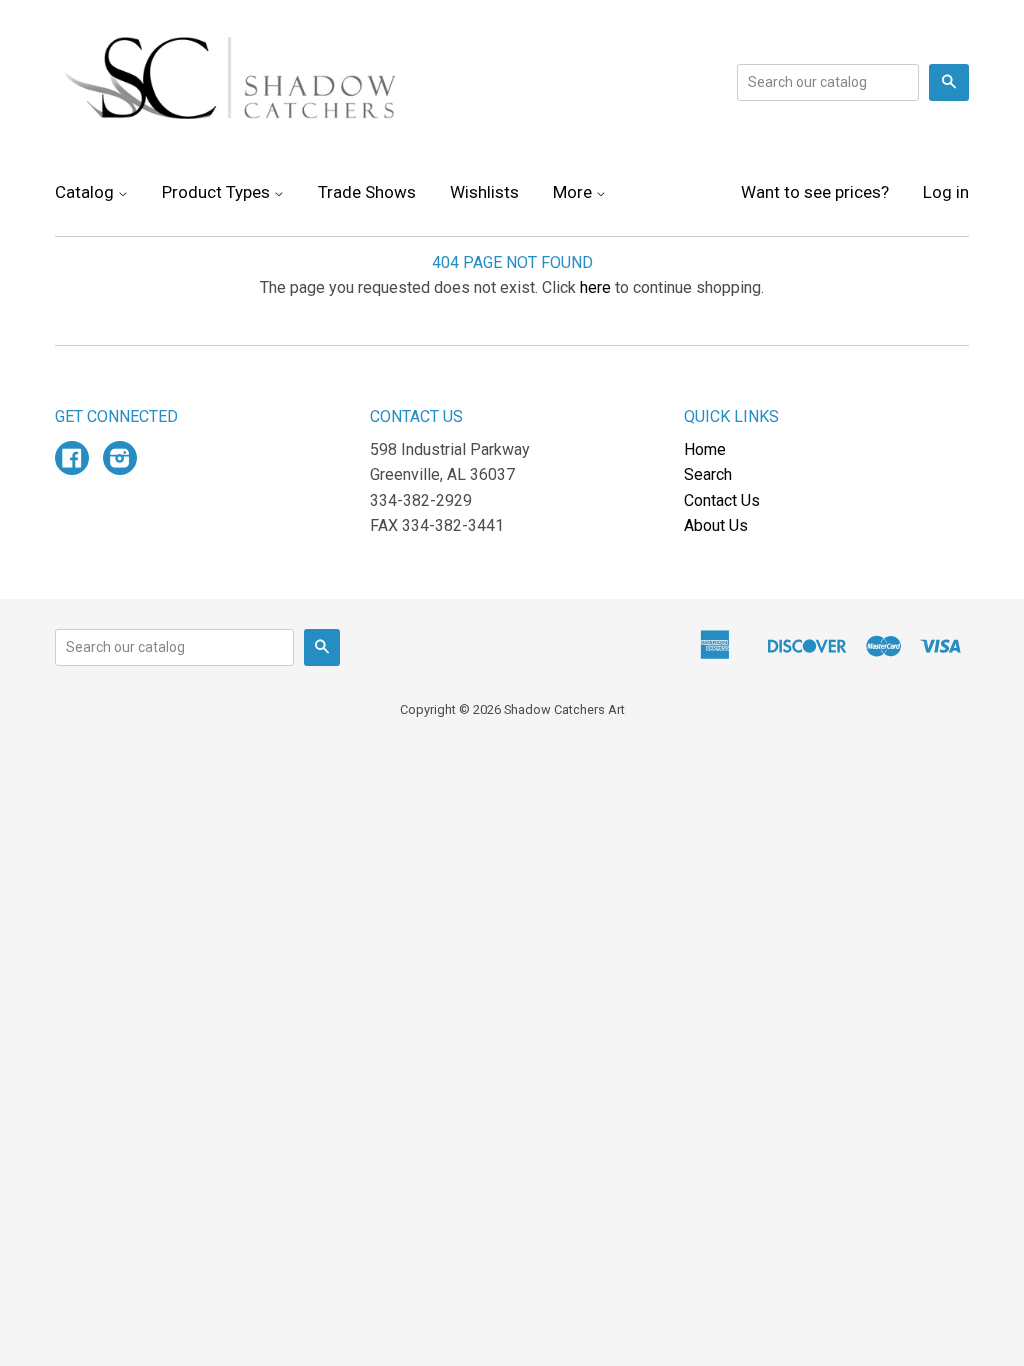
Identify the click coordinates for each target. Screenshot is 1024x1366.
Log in (946, 192)
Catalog (86, 192)
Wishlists (484, 192)
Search (708, 474)
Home (705, 449)
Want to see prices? (815, 192)
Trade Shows (367, 192)
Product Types (218, 192)
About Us (716, 525)
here (595, 287)
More (574, 192)
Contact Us (722, 500)
